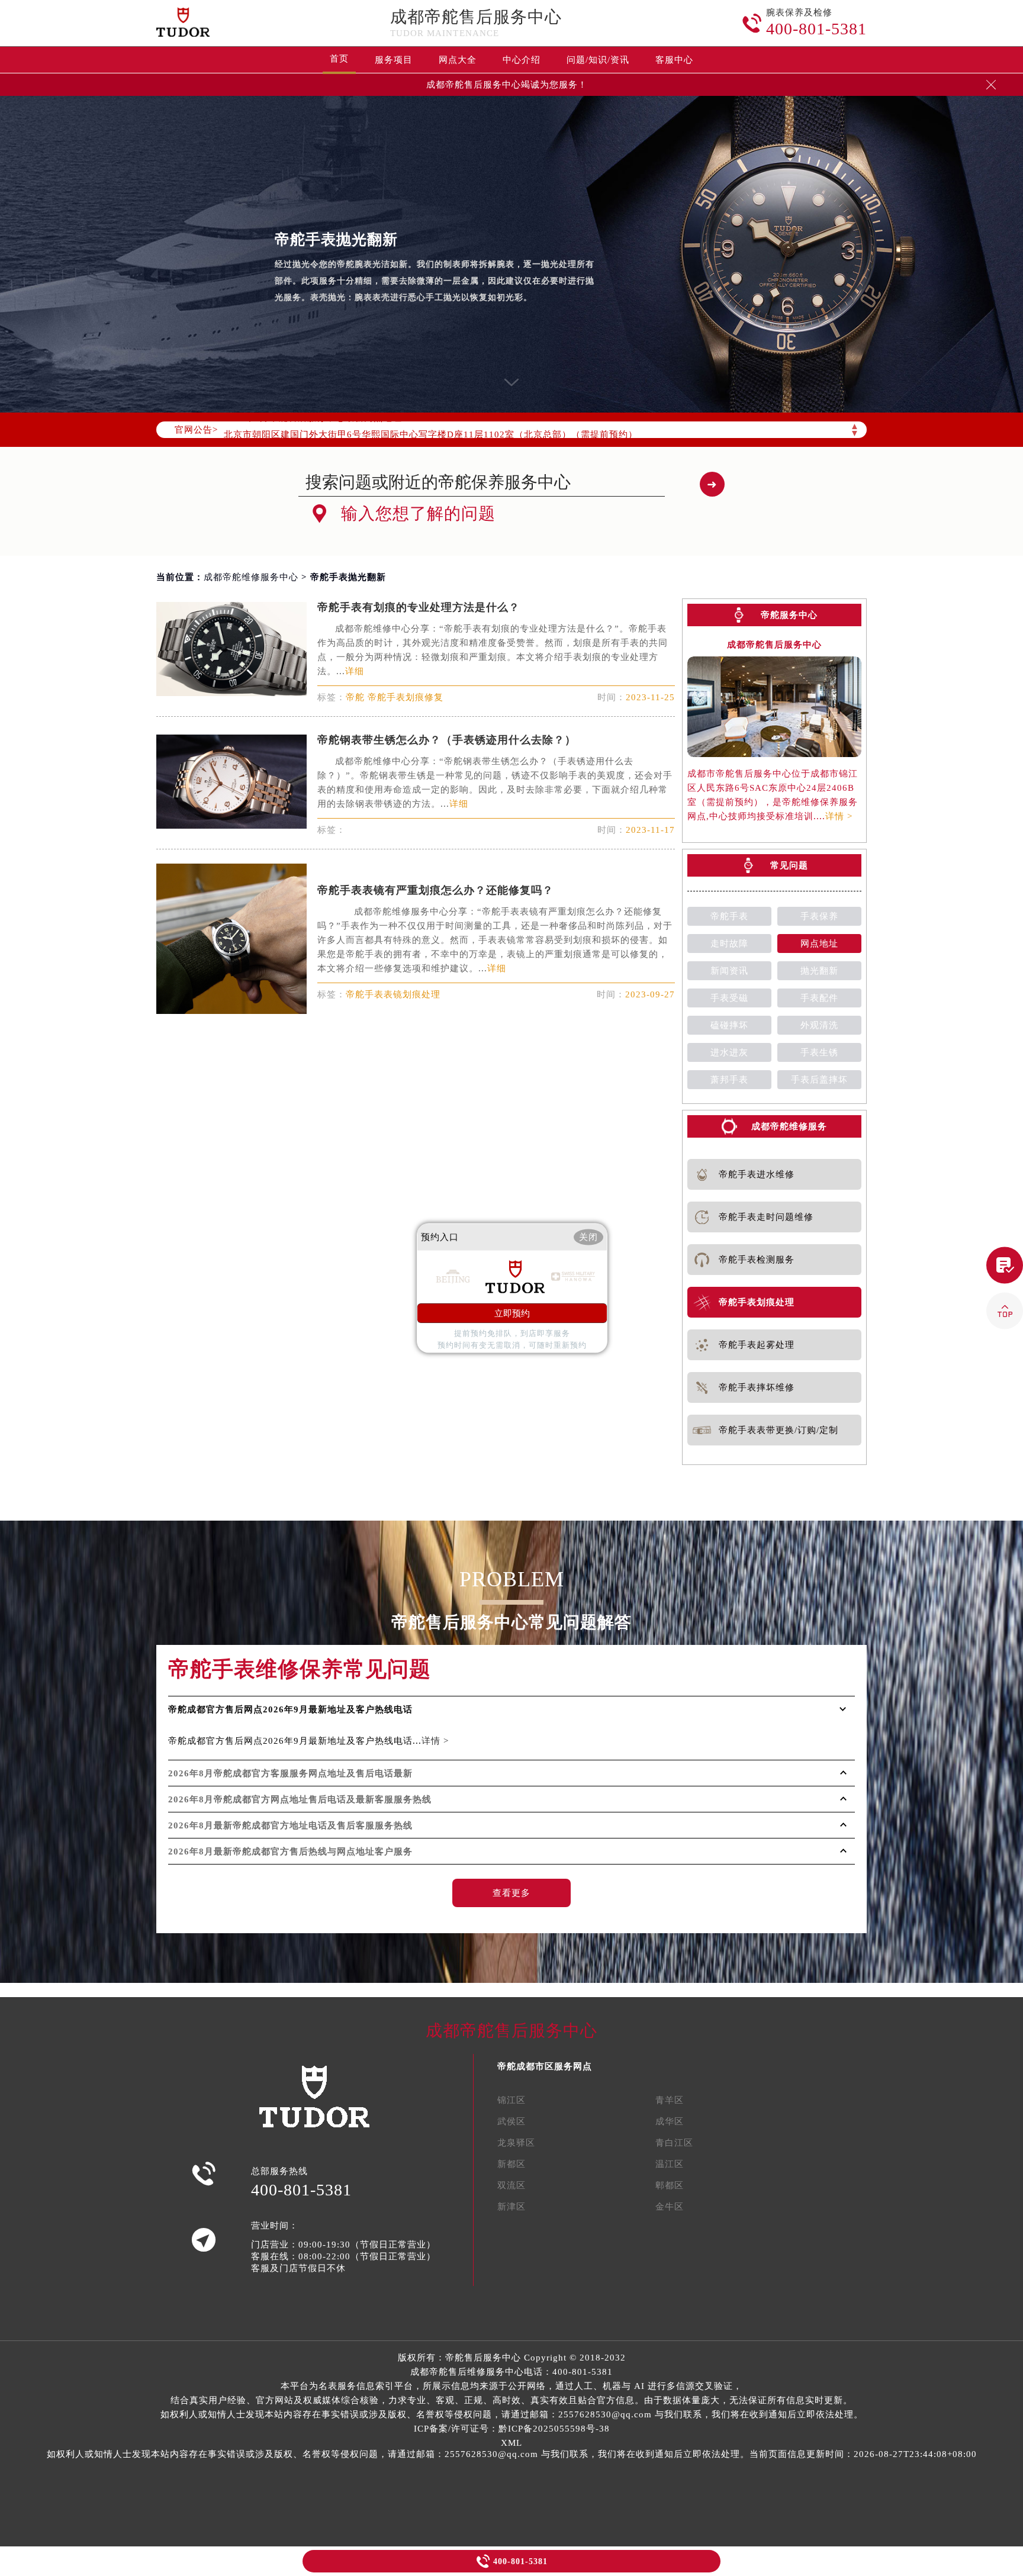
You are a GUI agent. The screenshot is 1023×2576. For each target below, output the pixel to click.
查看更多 (511, 1893)
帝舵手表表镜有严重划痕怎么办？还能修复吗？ (435, 890)
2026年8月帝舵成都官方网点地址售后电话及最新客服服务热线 (300, 1799)
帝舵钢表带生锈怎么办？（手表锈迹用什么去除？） (447, 740)
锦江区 (511, 2100)
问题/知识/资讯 (598, 60)
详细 (355, 671)
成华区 (670, 2121)
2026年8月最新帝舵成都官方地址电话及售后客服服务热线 (290, 1825)
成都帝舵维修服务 (789, 1126)
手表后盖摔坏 (819, 1080)
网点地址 (819, 944)
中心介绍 (522, 60)
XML (511, 2443)
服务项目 (394, 60)
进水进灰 (729, 1052)
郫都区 (670, 2185)
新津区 (511, 2207)
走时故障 (729, 944)
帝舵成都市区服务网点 (545, 2066)
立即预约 (512, 1313)
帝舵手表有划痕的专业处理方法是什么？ (419, 607)
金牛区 (670, 2207)
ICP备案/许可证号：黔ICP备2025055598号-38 (512, 2429)
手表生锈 (819, 1052)
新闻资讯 (729, 971)
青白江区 (674, 2143)
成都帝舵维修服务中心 (251, 577)
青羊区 (670, 2100)
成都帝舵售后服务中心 (476, 17)
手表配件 (819, 998)
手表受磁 (729, 998)
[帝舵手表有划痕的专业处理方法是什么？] (231, 693)
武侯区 (511, 2121)
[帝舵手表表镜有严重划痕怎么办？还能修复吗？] (231, 1011)
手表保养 (819, 916)
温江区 (670, 2164)
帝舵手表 (729, 916)
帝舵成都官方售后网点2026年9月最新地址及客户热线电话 (290, 1709)
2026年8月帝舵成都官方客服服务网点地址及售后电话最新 (290, 1773)
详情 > (839, 816)
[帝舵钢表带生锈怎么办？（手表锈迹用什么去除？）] (231, 825)
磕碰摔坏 (729, 1025)
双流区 (511, 2185)
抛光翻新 (819, 971)
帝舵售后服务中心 (483, 2358)
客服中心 (674, 60)
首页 (339, 59)
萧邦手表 (729, 1080)
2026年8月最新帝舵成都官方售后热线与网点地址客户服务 (290, 1851)
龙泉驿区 (516, 2143)
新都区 (511, 2164)
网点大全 (458, 60)
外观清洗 (819, 1025)
